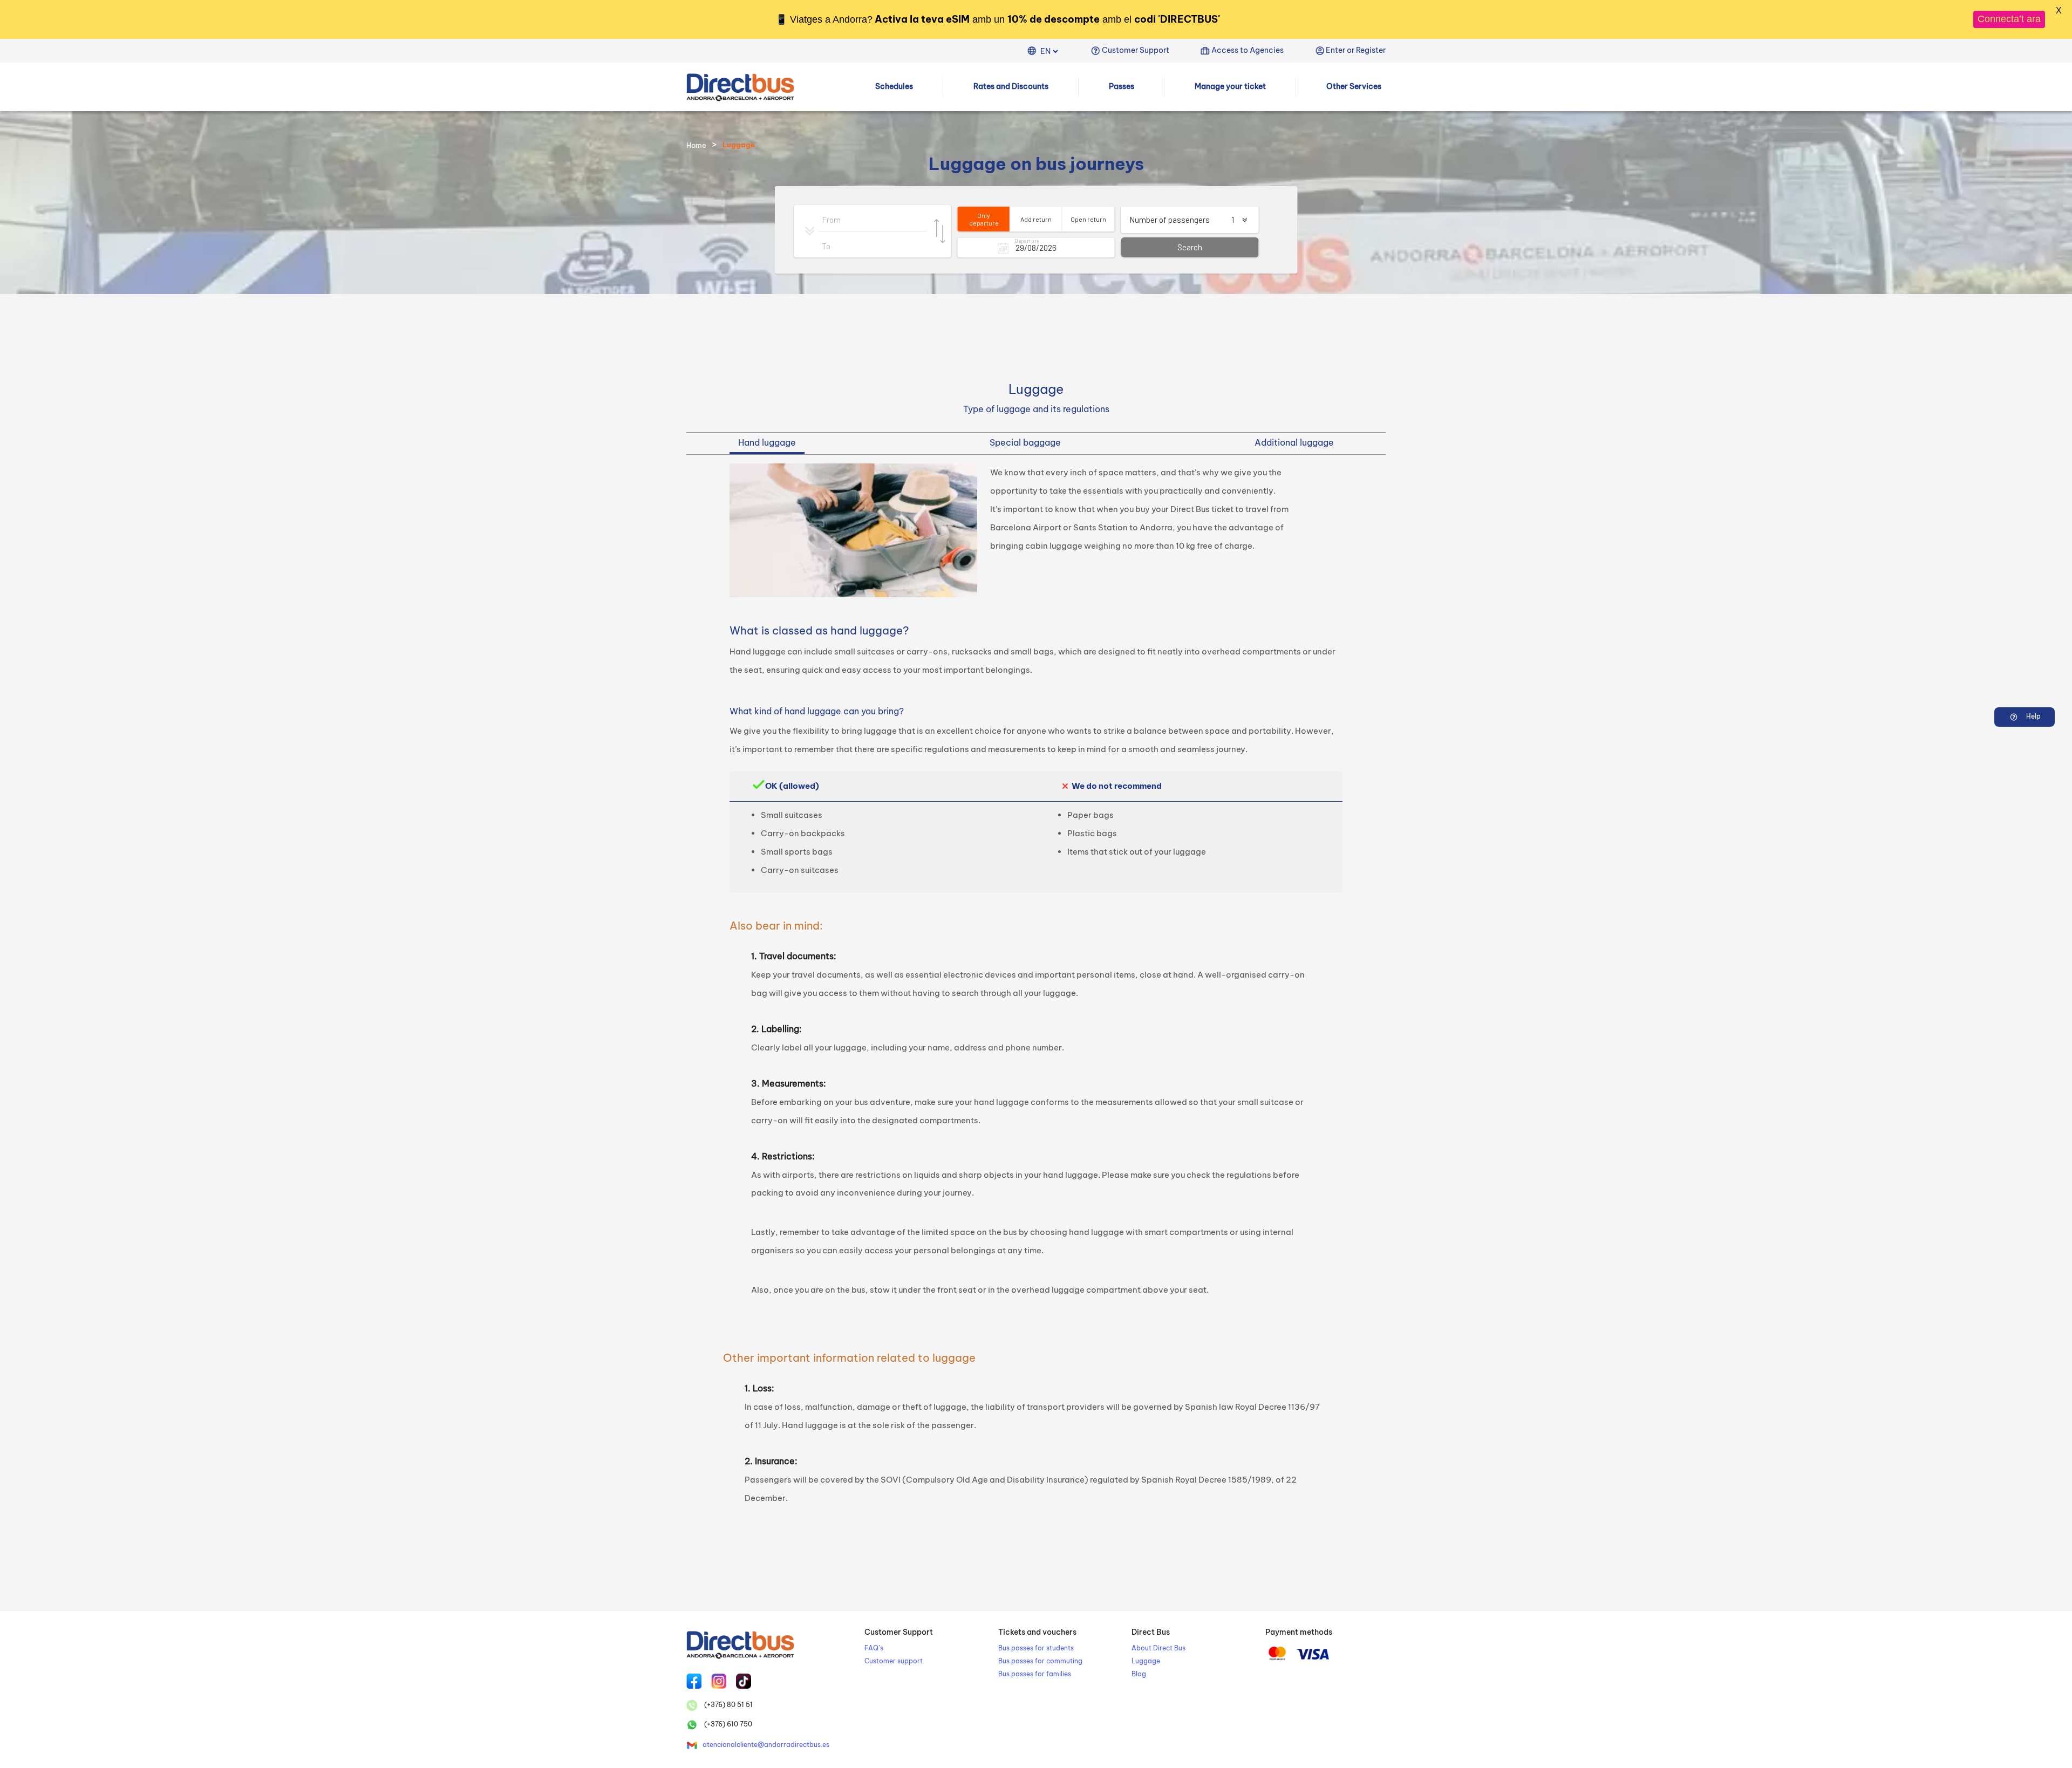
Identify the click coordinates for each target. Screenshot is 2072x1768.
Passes (1122, 86)
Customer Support (1136, 50)
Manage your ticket (1230, 86)
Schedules (894, 86)
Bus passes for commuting (1040, 1661)
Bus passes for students (1036, 1648)
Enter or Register (1356, 50)
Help (2033, 716)
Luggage (1146, 1661)
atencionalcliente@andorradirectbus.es (766, 1745)
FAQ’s (874, 1648)
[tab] (767, 443)
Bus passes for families (1035, 1674)
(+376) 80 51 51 (728, 1705)
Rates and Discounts (1011, 86)
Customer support (894, 1661)
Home (696, 145)
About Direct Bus (1158, 1648)
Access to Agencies (1248, 50)
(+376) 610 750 (727, 1724)
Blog (1139, 1674)
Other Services (1354, 86)
